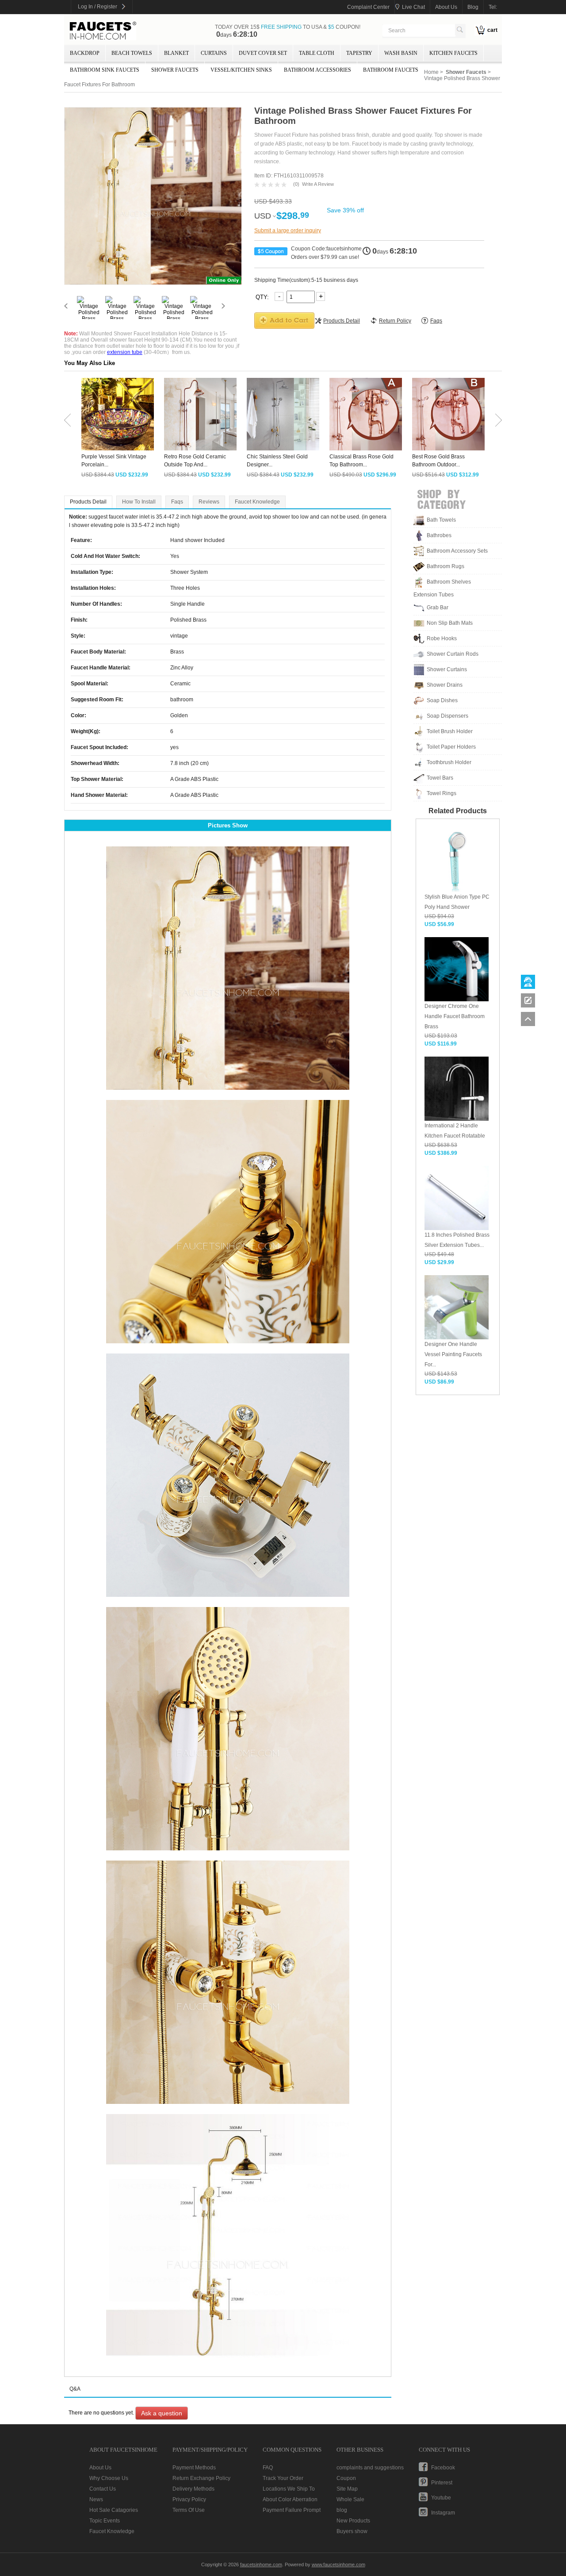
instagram (443, 2513)
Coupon (346, 2478)
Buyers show (352, 2531)
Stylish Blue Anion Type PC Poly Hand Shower (457, 902)
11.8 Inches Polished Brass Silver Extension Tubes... (457, 1240)
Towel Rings (442, 793)
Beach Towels (132, 53)
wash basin (401, 53)
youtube (441, 2498)
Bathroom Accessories (317, 70)
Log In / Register (98, 7)
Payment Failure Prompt (292, 2510)
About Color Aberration (290, 2499)
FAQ (268, 2468)
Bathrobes (439, 535)
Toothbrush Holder (449, 762)
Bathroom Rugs (446, 566)
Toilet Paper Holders (451, 747)
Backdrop (85, 53)
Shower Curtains (447, 669)
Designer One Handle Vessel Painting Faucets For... (453, 1354)
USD (263, 216)
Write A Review (318, 184)
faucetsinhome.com (103, 31)
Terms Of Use (189, 2510)
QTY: (263, 297)
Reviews (209, 502)
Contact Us (103, 2489)
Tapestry (359, 53)
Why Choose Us (109, 2478)
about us (446, 7)
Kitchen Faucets (453, 53)
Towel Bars (440, 778)
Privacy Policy (189, 2499)
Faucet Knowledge (257, 502)
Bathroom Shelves (449, 582)
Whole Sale (350, 2499)
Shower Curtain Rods (453, 654)
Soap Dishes (442, 700)
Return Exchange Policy (201, 2478)
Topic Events (105, 2521)
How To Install (139, 502)
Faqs (177, 502)
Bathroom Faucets (391, 70)
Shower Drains (445, 685)
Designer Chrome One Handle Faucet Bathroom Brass (455, 1016)
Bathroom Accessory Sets (457, 551)
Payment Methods (194, 2468)
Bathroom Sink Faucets (105, 70)
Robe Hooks (442, 638)
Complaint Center (368, 7)
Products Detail (88, 502)
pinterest (442, 2483)
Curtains (214, 53)
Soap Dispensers (447, 716)
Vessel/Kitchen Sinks (241, 70)
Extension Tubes (434, 595)
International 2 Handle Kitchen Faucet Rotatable (455, 1131)
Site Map (347, 2489)
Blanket (176, 53)
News (96, 2499)
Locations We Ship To (289, 2489)
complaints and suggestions (370, 2468)
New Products (353, 2521)
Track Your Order (283, 2478)
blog (473, 7)
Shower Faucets (175, 70)
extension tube (125, 352)
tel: (493, 7)
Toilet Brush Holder (450, 731)
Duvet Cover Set (263, 53)
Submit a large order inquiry (288, 231)
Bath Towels (441, 520)
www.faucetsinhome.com (338, 2564)
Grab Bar (438, 607)
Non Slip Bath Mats (450, 623)
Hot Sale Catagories (114, 2510)
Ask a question (162, 2413)
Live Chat (413, 7)
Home (431, 72)
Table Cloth (317, 53)
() (296, 184)
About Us (100, 2468)
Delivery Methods (193, 2489)
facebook (443, 2468)
